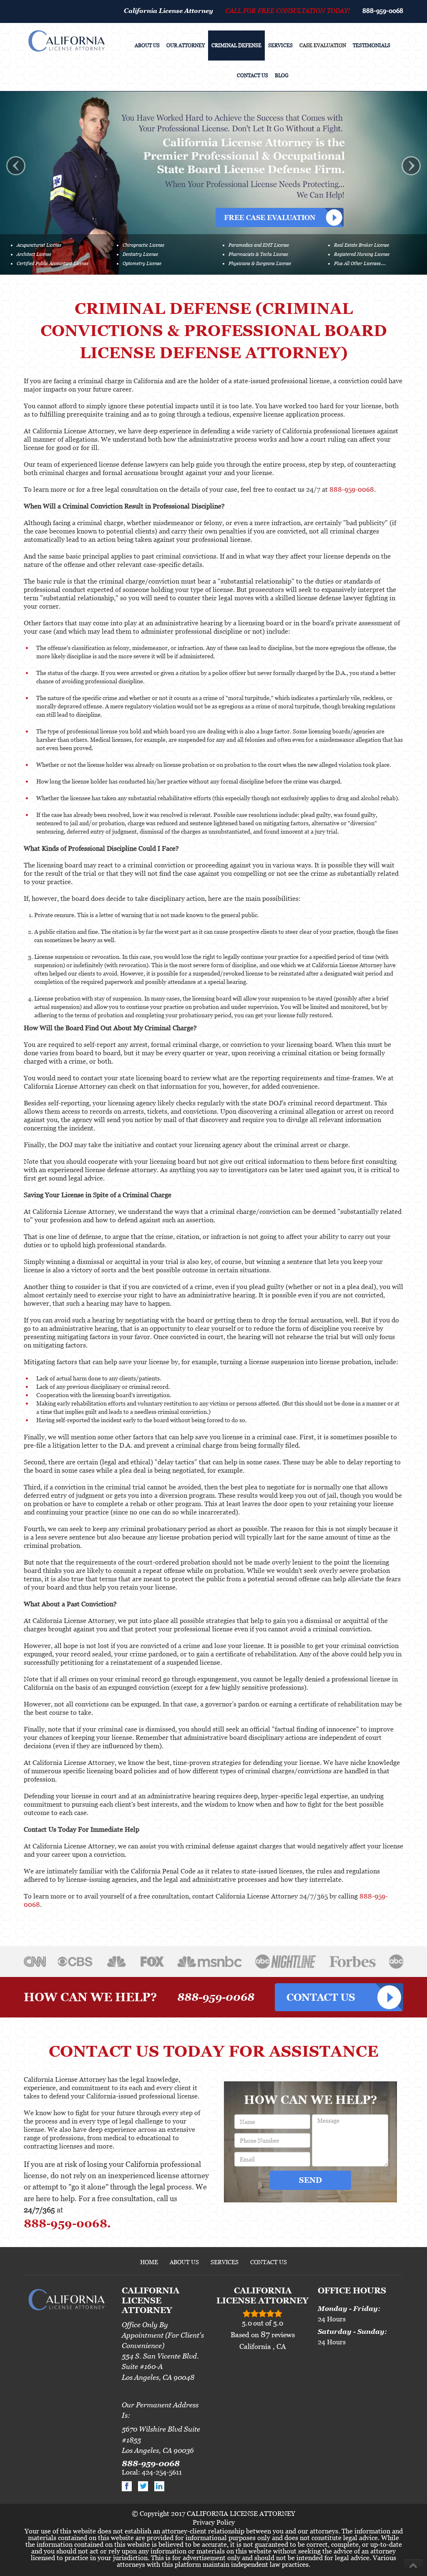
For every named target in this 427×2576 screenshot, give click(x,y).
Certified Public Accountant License (53, 263)
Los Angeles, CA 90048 (158, 2377)
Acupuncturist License (39, 245)
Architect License (34, 254)
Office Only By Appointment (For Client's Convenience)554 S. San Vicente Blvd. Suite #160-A (163, 2346)
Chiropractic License (143, 245)
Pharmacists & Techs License (258, 254)
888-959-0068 (383, 10)
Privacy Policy (214, 2522)
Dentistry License (140, 254)
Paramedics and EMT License (259, 245)
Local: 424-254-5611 (152, 2472)
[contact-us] (339, 1997)
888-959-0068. (67, 2223)
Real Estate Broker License (362, 245)
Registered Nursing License (362, 254)
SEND (310, 2180)
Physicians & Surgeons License (260, 263)
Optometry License (142, 263)
